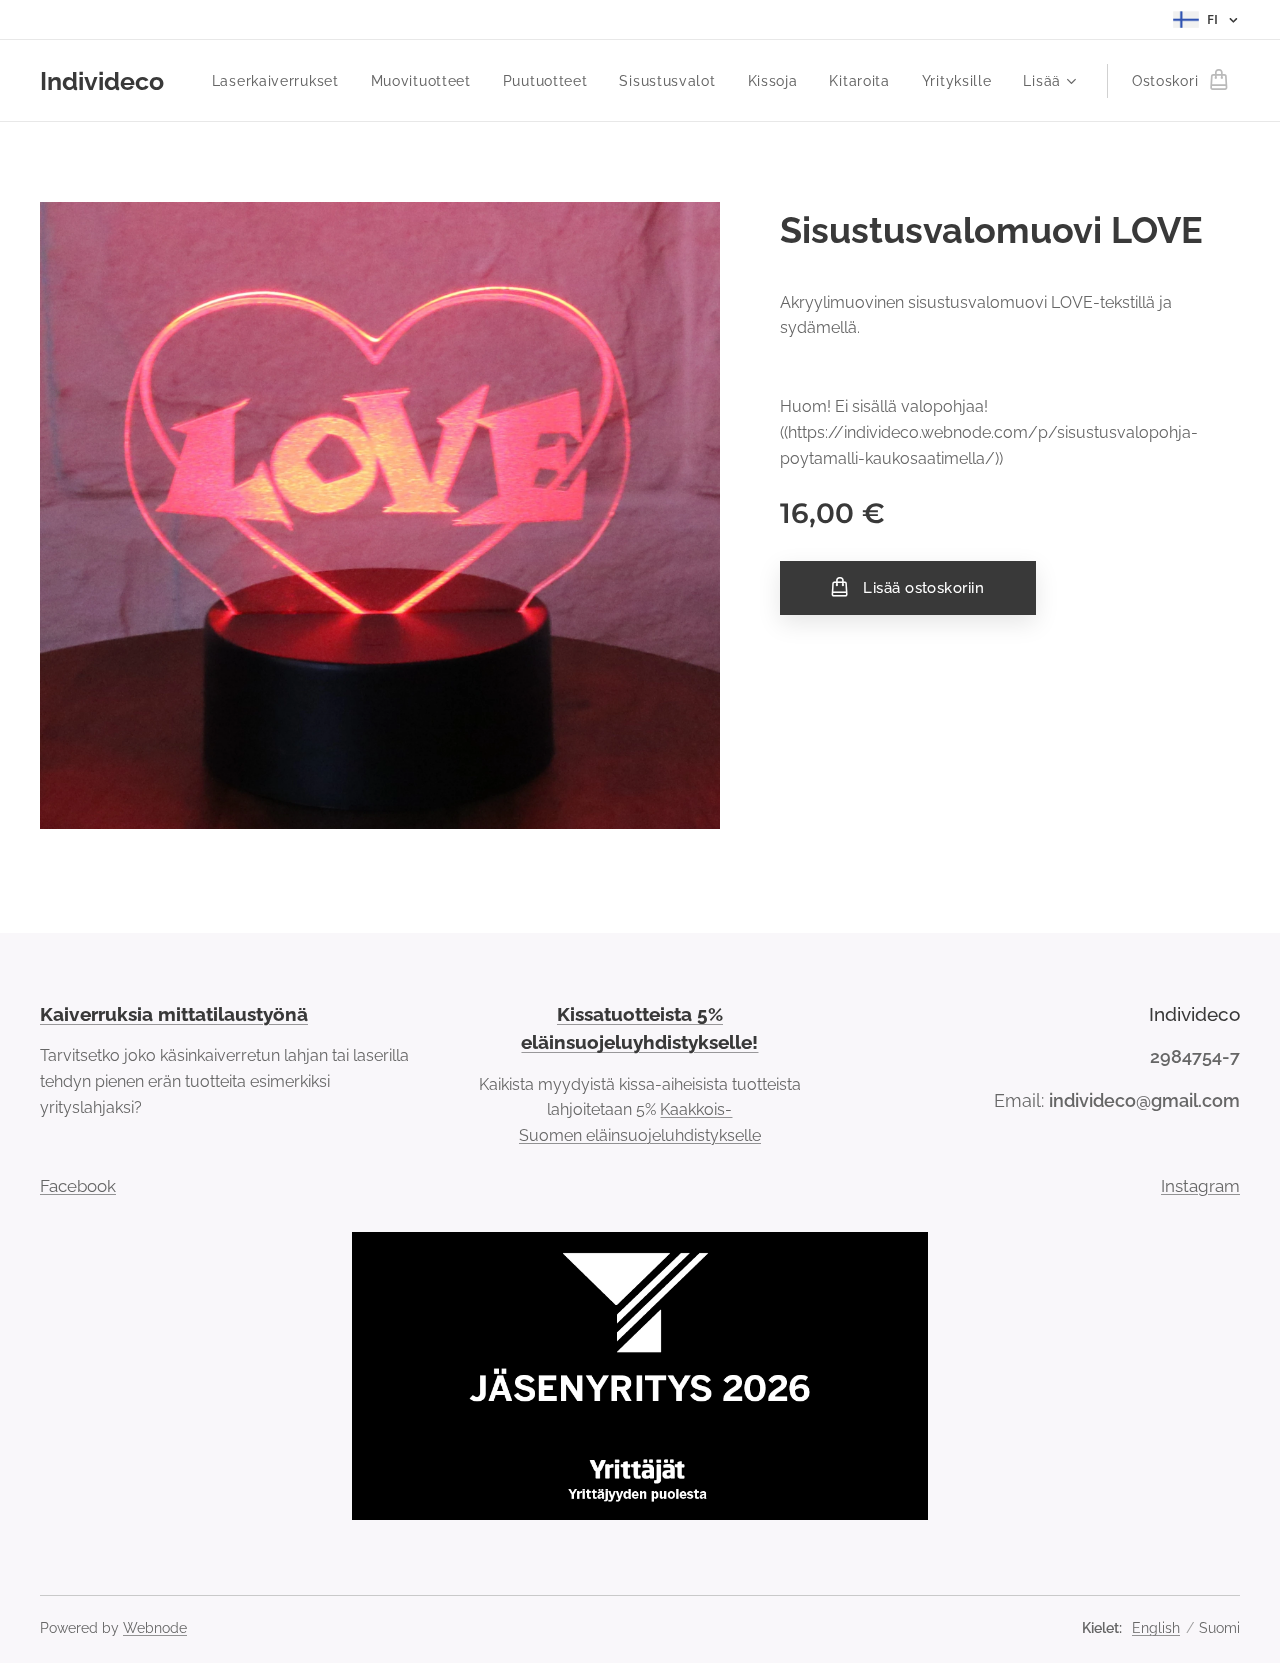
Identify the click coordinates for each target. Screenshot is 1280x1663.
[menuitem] (281, 81)
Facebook (78, 1186)
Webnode (155, 1628)
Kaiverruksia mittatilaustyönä (174, 1014)
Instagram (1200, 1186)
